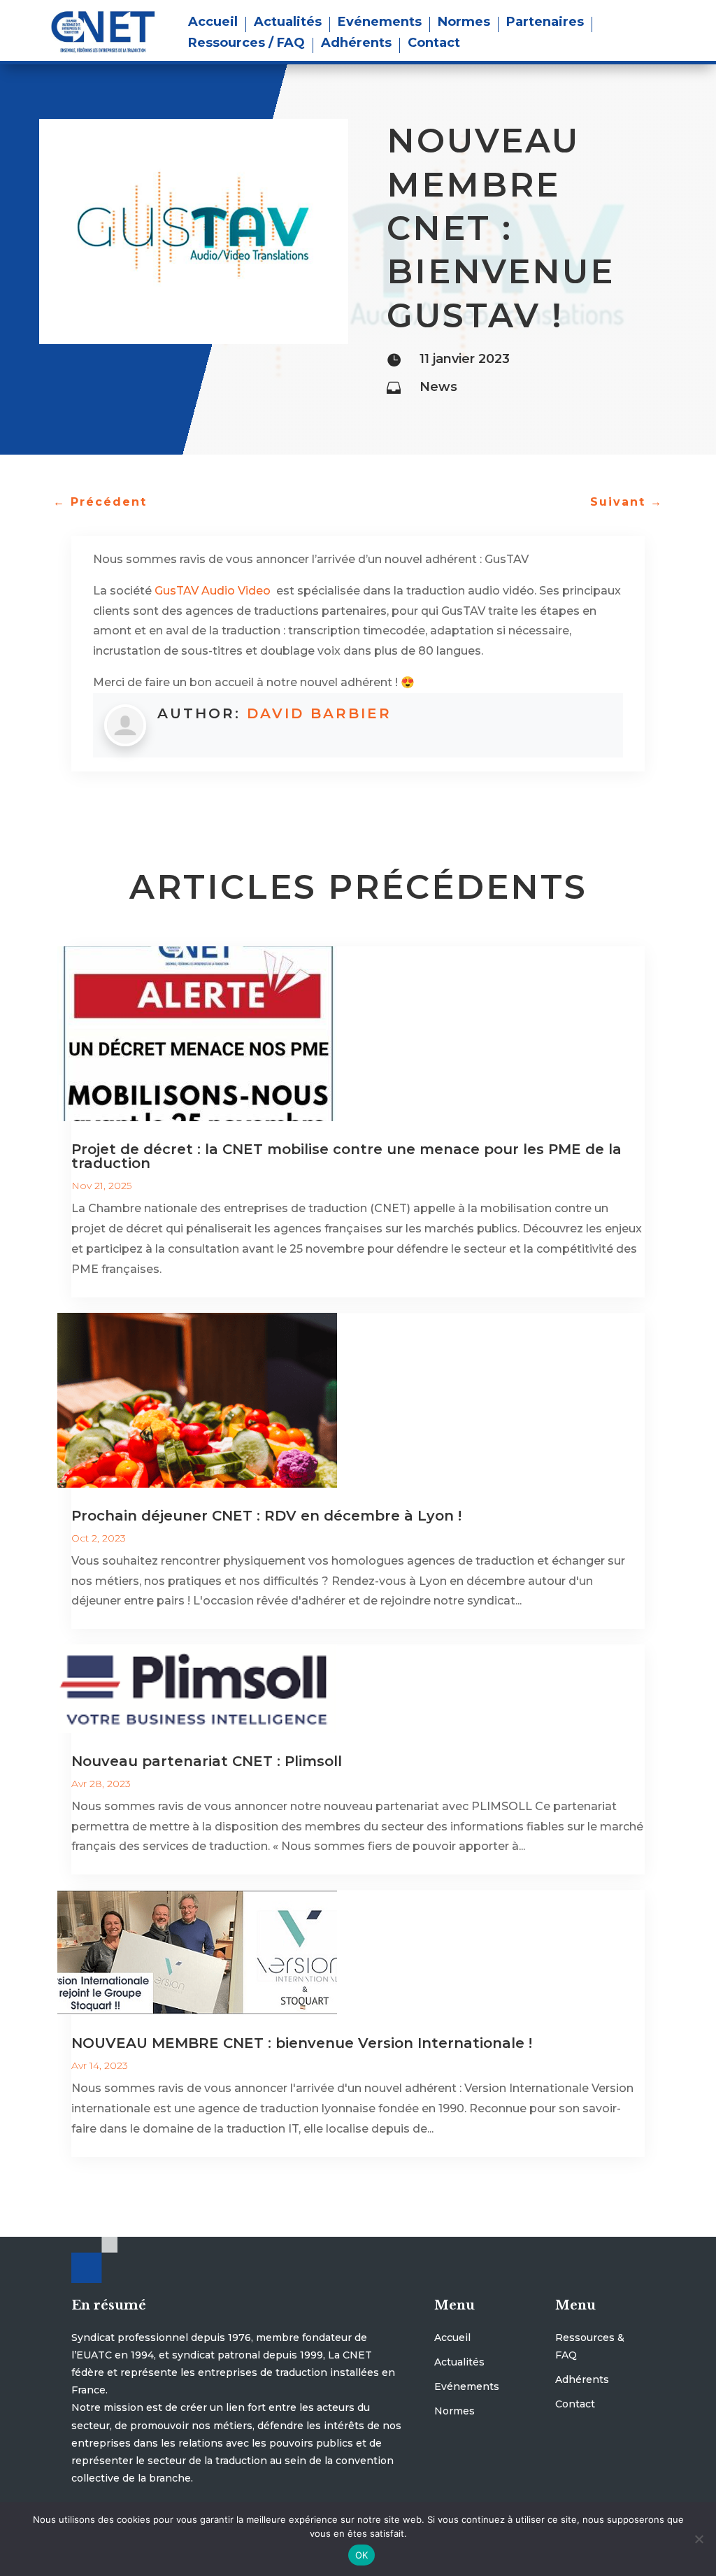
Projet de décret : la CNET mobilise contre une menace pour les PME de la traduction (346, 1156)
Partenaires (545, 23)
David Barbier (319, 713)
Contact (434, 44)
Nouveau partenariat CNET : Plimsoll (207, 1761)
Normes (464, 23)
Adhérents (356, 44)
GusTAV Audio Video (214, 591)
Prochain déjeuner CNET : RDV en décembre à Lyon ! (266, 1516)
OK (362, 2555)
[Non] (699, 2539)
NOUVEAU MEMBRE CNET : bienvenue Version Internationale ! (302, 2043)
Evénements (380, 23)
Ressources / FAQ (246, 44)
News (438, 387)
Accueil (213, 23)
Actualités (288, 23)
